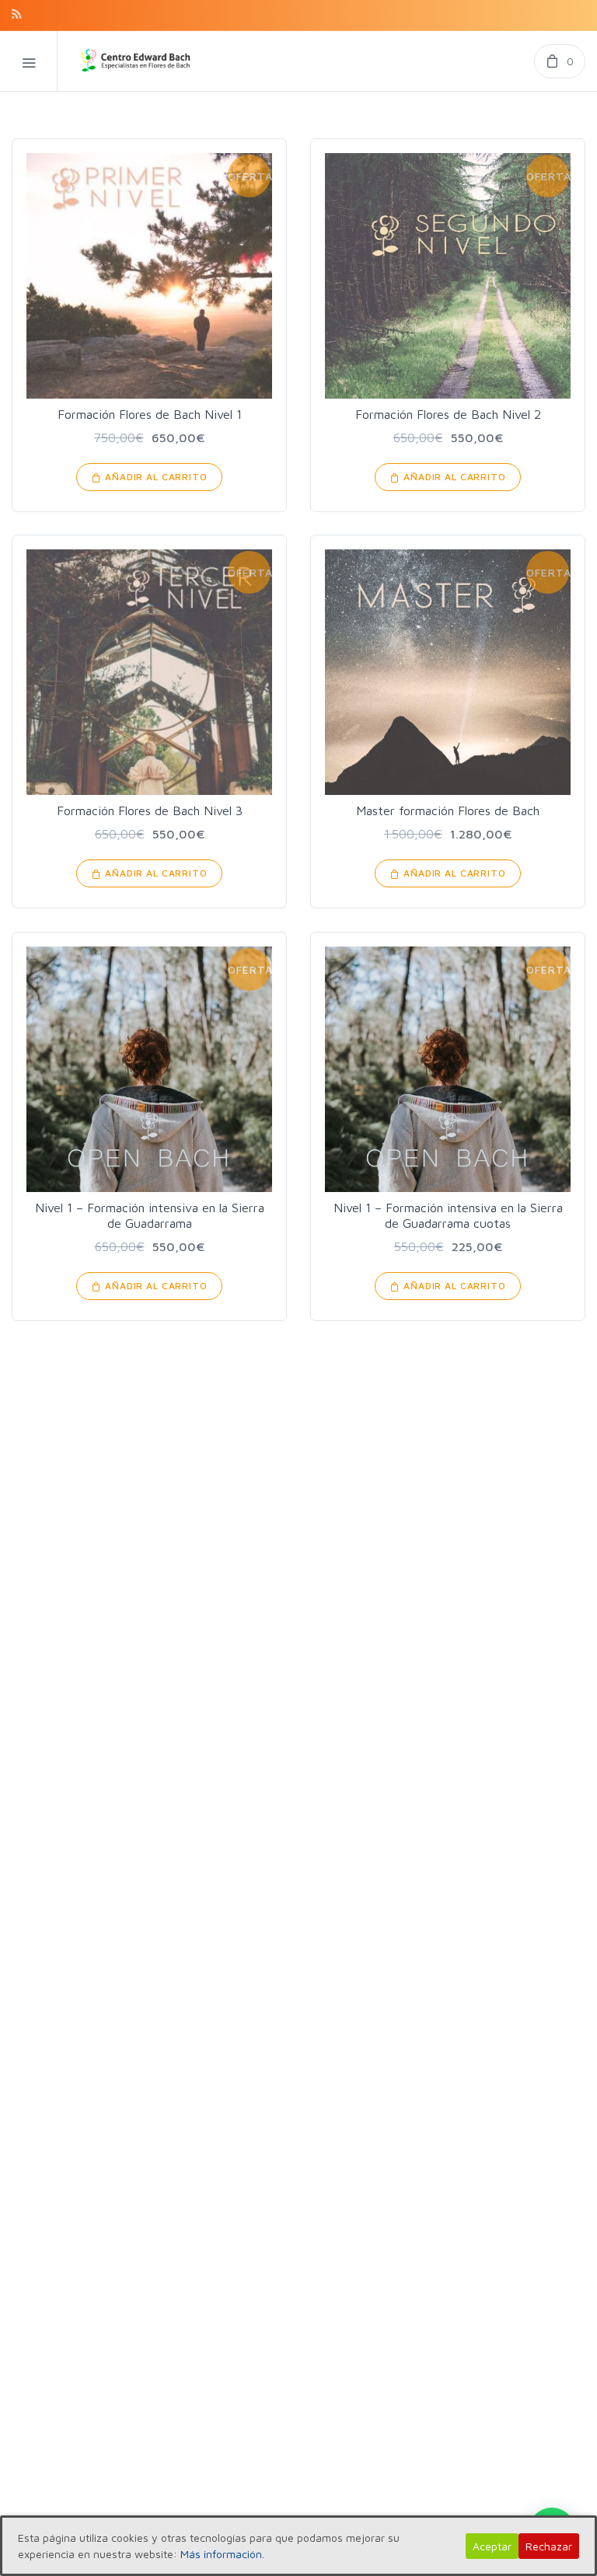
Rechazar (549, 2546)
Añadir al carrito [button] (156, 477)
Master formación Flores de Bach (448, 810)
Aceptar (492, 2546)
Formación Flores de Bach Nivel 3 (150, 810)
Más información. (222, 2554)
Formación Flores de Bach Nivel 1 (150, 414)
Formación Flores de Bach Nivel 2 (448, 414)
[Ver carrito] (560, 61)
